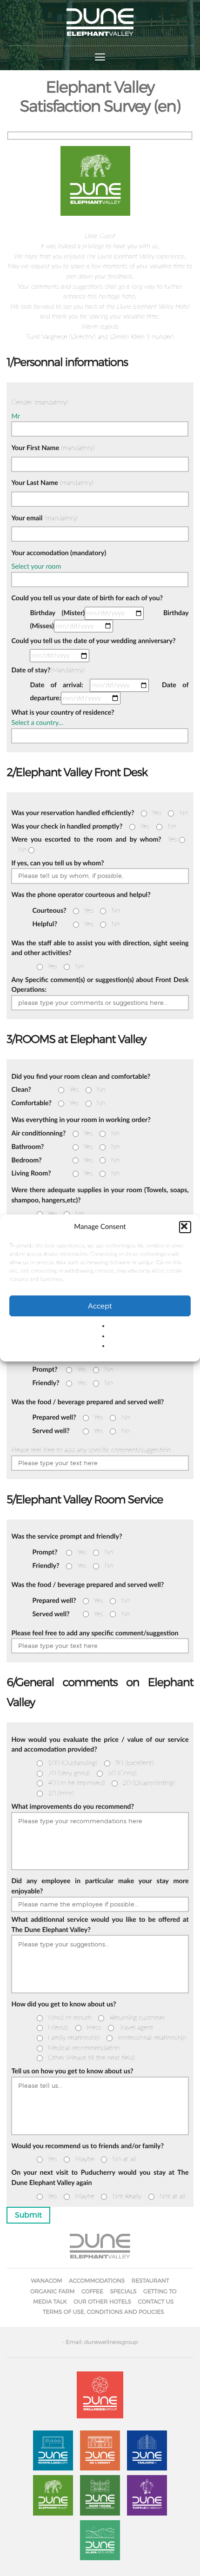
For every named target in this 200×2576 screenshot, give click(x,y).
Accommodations (97, 2281)
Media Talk (50, 2301)
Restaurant (150, 2281)
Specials (123, 2291)
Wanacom (46, 2281)
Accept (100, 1306)
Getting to (160, 2291)
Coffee (92, 2291)
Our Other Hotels (102, 2301)
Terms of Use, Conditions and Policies (103, 2312)
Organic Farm (53, 2291)
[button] (185, 1227)
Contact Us (156, 2301)
